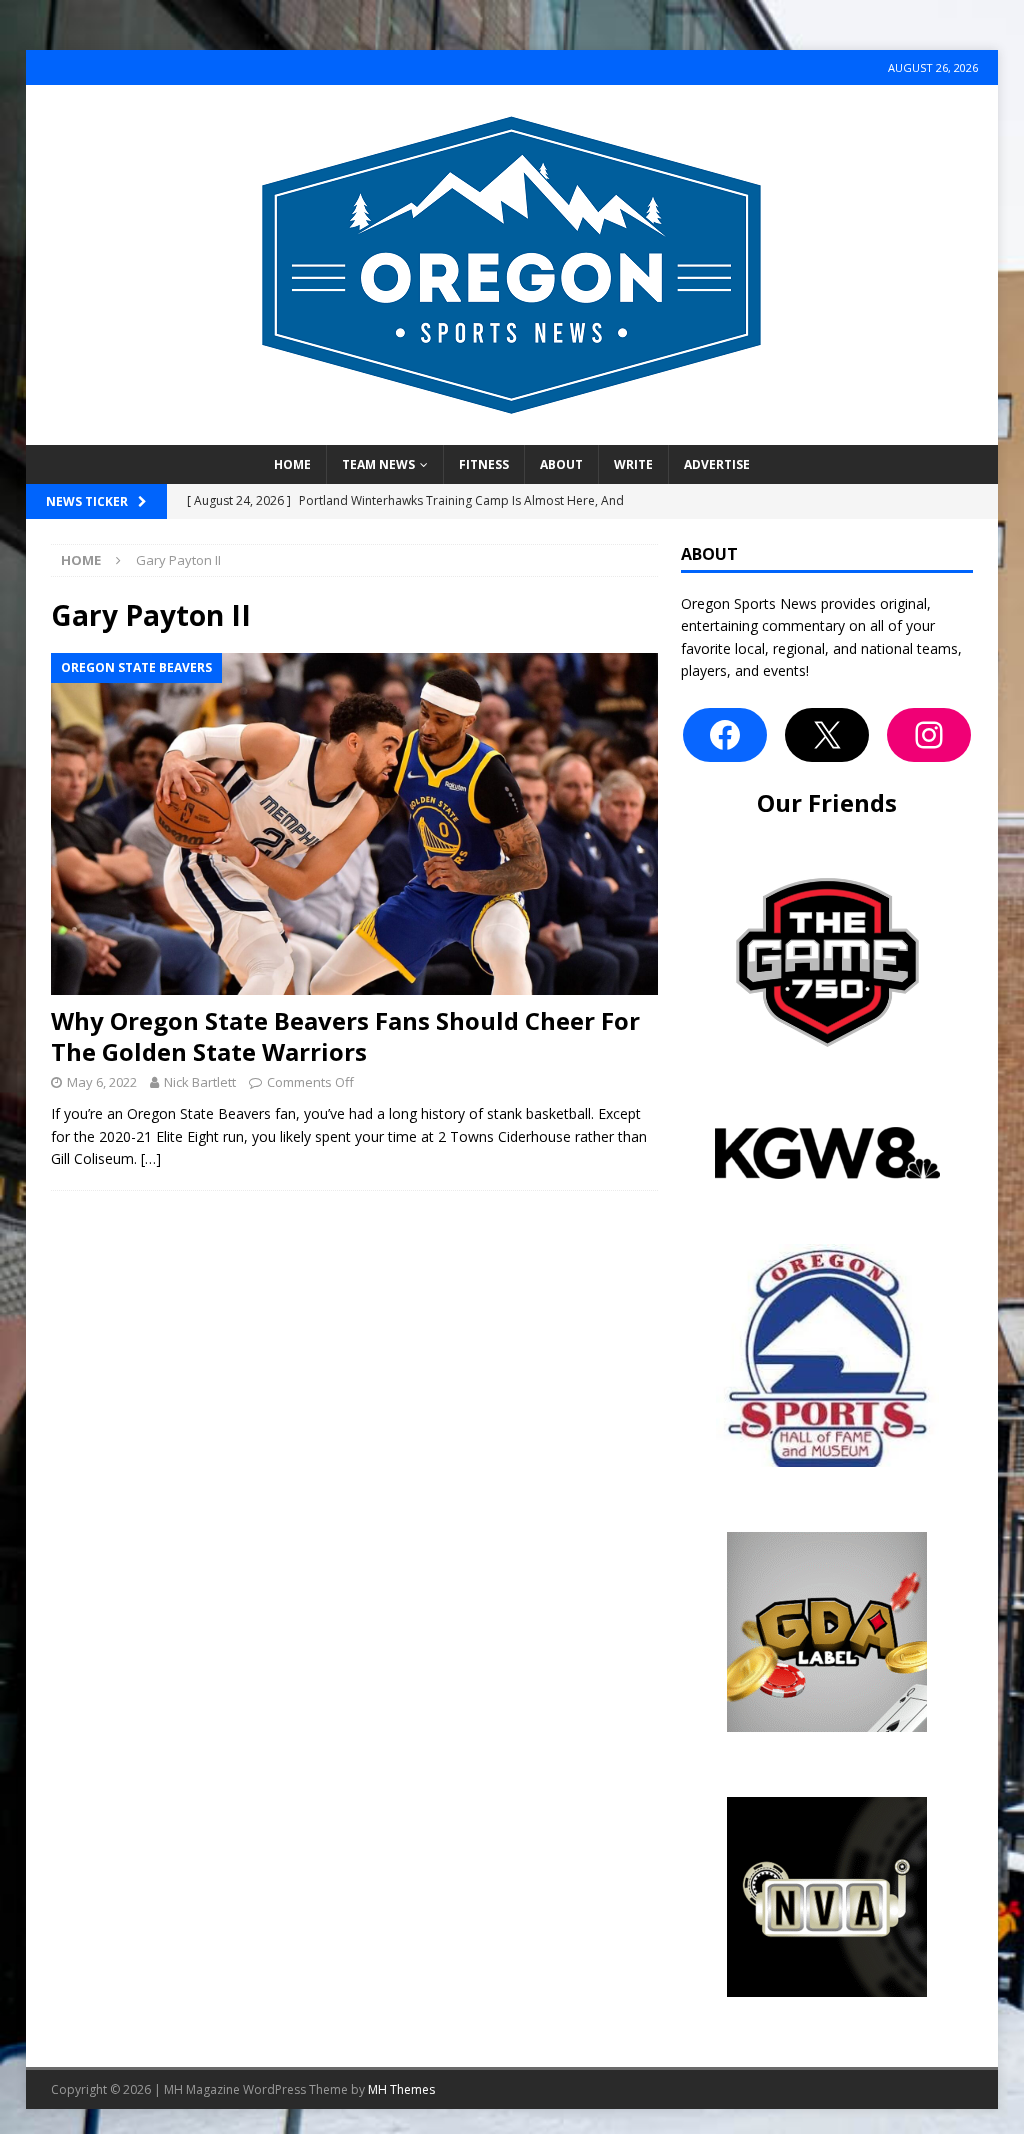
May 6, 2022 (102, 1082)
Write (633, 464)
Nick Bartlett (200, 1082)
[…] (151, 1158)
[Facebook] (725, 735)
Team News (378, 464)
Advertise (717, 464)
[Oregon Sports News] (512, 433)
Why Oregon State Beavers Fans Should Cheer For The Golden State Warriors (345, 1036)
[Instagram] (929, 735)
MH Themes (401, 2089)
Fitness (484, 464)
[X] (827, 735)
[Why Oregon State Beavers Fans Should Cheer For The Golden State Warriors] (354, 824)
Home (292, 464)
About (561, 464)
